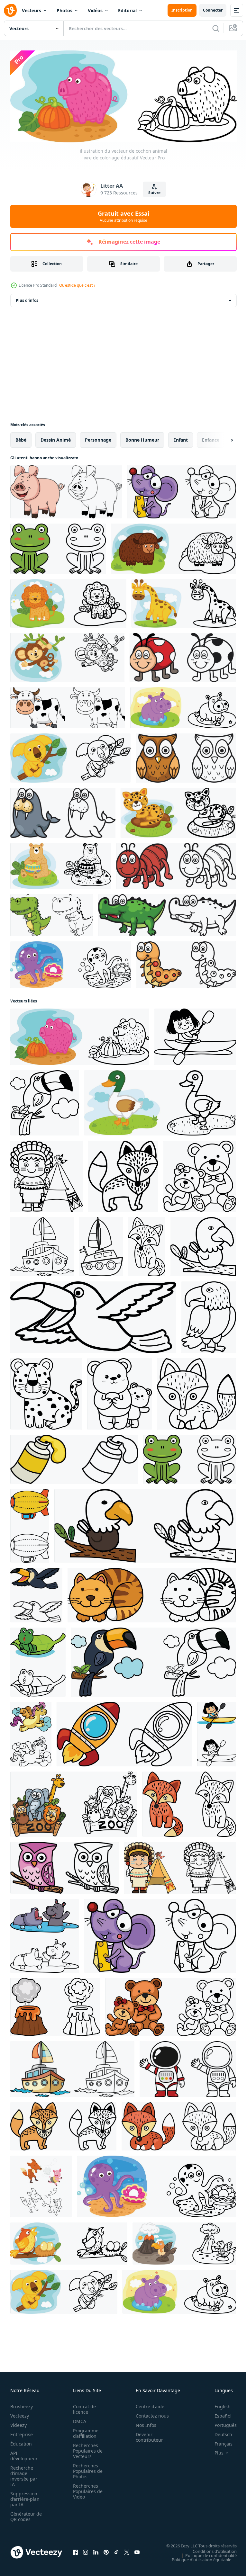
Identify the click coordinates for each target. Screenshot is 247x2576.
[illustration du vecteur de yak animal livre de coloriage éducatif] (174, 547)
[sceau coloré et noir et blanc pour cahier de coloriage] (63, 811)
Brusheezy (22, 2404)
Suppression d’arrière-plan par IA (25, 2497)
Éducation (21, 2441)
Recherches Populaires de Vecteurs (86, 2449)
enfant (181, 438)
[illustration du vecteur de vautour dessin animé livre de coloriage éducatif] (184, 2242)
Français (219, 2441)
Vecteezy (20, 2414)
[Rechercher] (216, 28)
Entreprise (22, 2432)
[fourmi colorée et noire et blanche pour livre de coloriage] (176, 864)
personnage (98, 438)
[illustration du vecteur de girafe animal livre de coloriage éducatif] (184, 601)
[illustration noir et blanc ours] (200, 1174)
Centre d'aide (146, 2404)
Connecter (213, 10)
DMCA (78, 2419)
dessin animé (56, 438)
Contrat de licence (82, 2407)
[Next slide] (222, 438)
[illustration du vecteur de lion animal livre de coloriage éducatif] (68, 601)
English (218, 2404)
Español (218, 2414)
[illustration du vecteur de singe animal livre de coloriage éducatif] (67, 655)
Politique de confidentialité (206, 2553)
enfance (211, 438)
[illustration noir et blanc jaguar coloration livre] (46, 1392)
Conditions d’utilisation (210, 2549)
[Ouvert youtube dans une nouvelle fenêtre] (137, 2550)
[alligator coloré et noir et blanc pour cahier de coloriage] (167, 913)
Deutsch (219, 2432)
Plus (214, 2451)
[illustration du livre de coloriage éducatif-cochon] (66, 490)
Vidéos (95, 10)
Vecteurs (32, 10)
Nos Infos (142, 2423)
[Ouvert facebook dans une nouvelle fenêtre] (75, 2550)
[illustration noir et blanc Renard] (123, 1174)
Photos (64, 10)
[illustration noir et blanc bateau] (42, 1245)
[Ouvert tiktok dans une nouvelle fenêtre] (116, 2550)
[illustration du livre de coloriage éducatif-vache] (68, 706)
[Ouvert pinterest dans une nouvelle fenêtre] (106, 2550)
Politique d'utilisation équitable (197, 2557)
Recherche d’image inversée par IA (24, 2474)
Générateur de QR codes (24, 2514)
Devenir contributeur (146, 2435)
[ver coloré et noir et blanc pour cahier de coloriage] (186, 963)
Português (221, 2423)
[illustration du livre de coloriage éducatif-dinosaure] (52, 913)
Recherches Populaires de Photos (86, 2469)
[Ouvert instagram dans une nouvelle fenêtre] (86, 2550)
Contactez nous (149, 2414)
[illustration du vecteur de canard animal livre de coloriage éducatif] (160, 1101)
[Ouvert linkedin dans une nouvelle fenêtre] (96, 2550)
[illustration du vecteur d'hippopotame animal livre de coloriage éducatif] (183, 706)
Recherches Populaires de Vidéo (86, 2489)
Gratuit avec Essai (123, 216)
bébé (21, 438)
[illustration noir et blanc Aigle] (203, 1245)
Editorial (127, 10)
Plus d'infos (27, 298)
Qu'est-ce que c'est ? (77, 285)
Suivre (154, 193)
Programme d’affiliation (84, 2431)
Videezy (18, 2423)
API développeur (24, 2454)
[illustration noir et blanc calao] (45, 1101)
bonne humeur (142, 438)
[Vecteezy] (10, 10)
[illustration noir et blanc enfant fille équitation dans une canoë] (195, 1035)
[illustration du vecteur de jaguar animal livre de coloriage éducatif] (178, 811)
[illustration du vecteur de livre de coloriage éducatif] (182, 490)
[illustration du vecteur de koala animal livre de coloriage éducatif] (70, 756)
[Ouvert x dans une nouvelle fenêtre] (127, 2550)
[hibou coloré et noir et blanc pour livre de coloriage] (186, 756)
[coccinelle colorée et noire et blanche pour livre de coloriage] (183, 655)
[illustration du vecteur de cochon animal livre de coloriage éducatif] (80, 1035)
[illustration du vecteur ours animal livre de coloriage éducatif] (61, 864)
